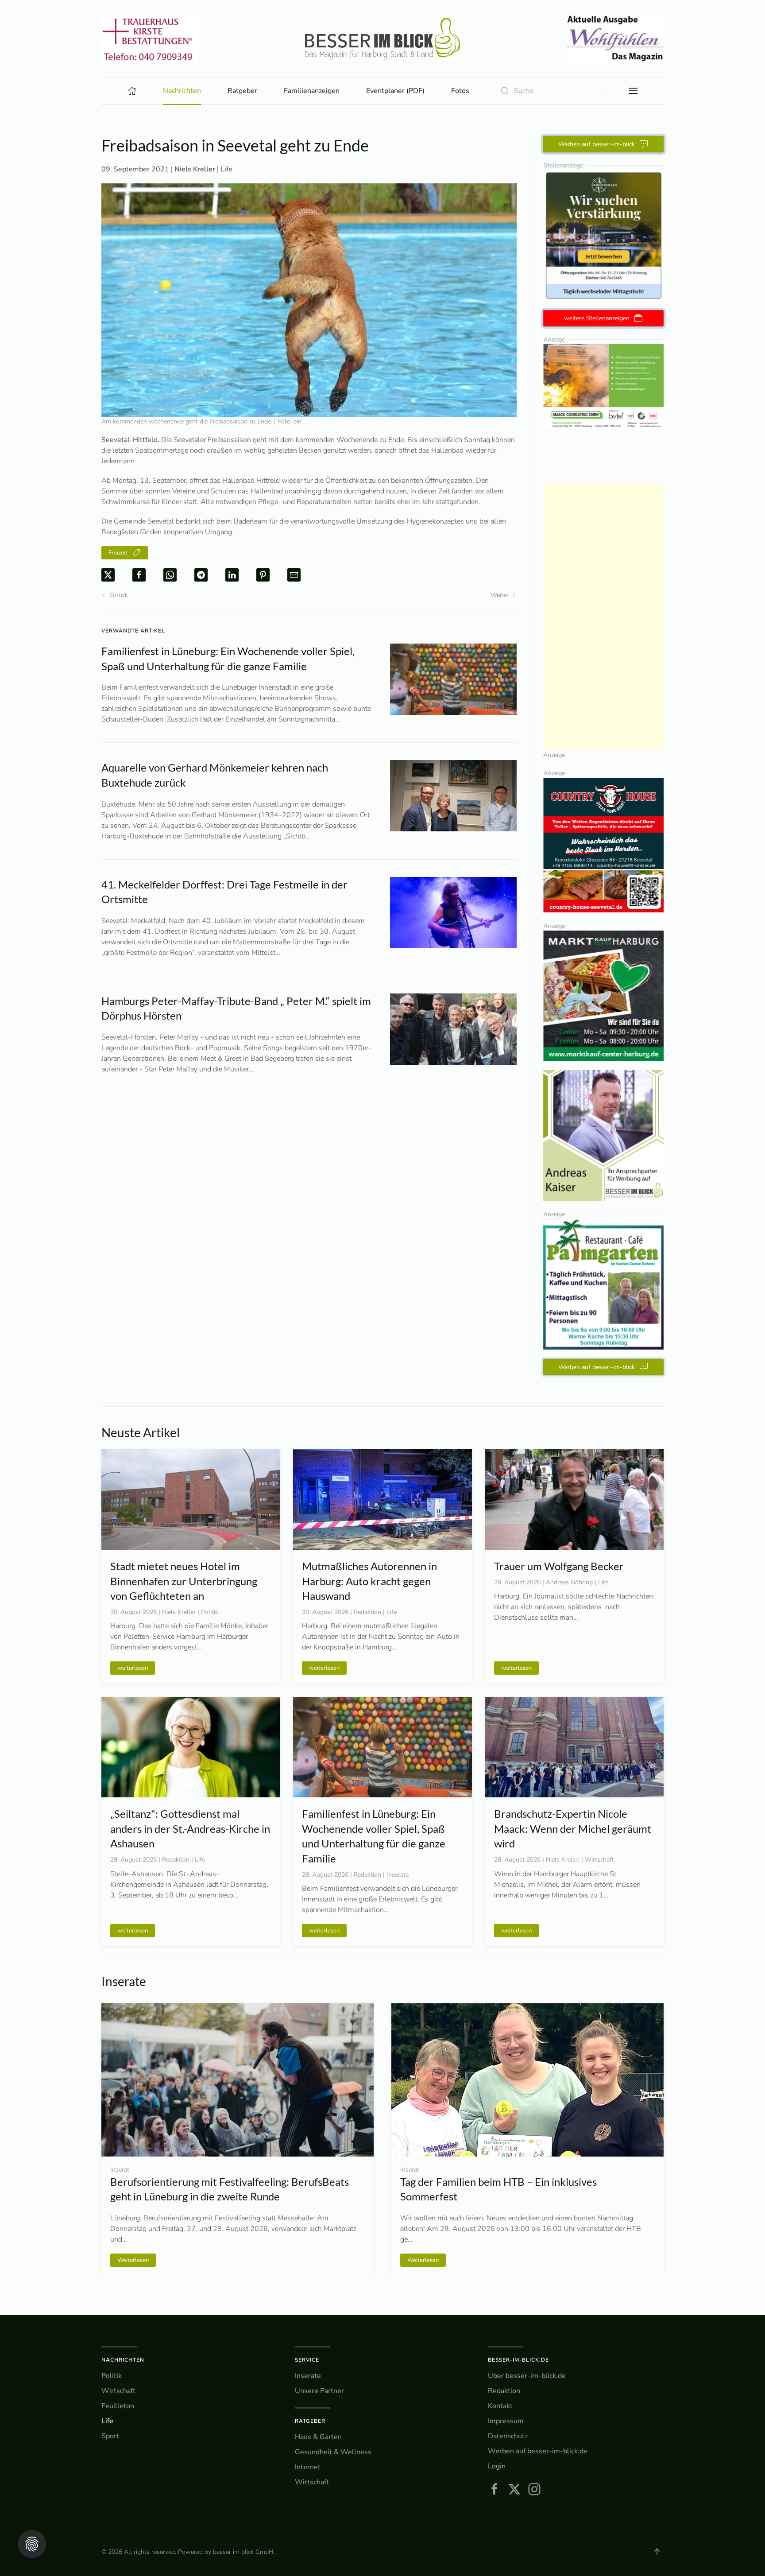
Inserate (308, 2376)
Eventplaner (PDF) (395, 91)
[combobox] (549, 91)
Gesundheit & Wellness (333, 2452)
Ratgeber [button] (242, 91)
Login (497, 2466)
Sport (110, 2436)
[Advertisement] (604, 617)
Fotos (460, 91)
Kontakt (500, 2406)
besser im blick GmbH (243, 2552)
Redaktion (504, 2391)
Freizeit (118, 553)
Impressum (506, 2421)
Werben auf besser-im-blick (597, 144)
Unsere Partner (319, 2391)
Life (226, 169)
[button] (633, 91)
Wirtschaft (118, 2391)
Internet (308, 2467)
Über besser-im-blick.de (527, 2376)
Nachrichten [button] (182, 91)
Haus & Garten (318, 2437)
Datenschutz (508, 2436)
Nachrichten (123, 2360)
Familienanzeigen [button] (312, 91)
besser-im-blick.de (518, 2360)
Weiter (500, 595)
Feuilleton (118, 2406)
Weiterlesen (133, 2260)
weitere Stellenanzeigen (597, 318)
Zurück (119, 595)
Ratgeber (310, 2421)
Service (307, 2360)
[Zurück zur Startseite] (382, 39)
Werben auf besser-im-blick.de (538, 2451)
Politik (112, 2376)
